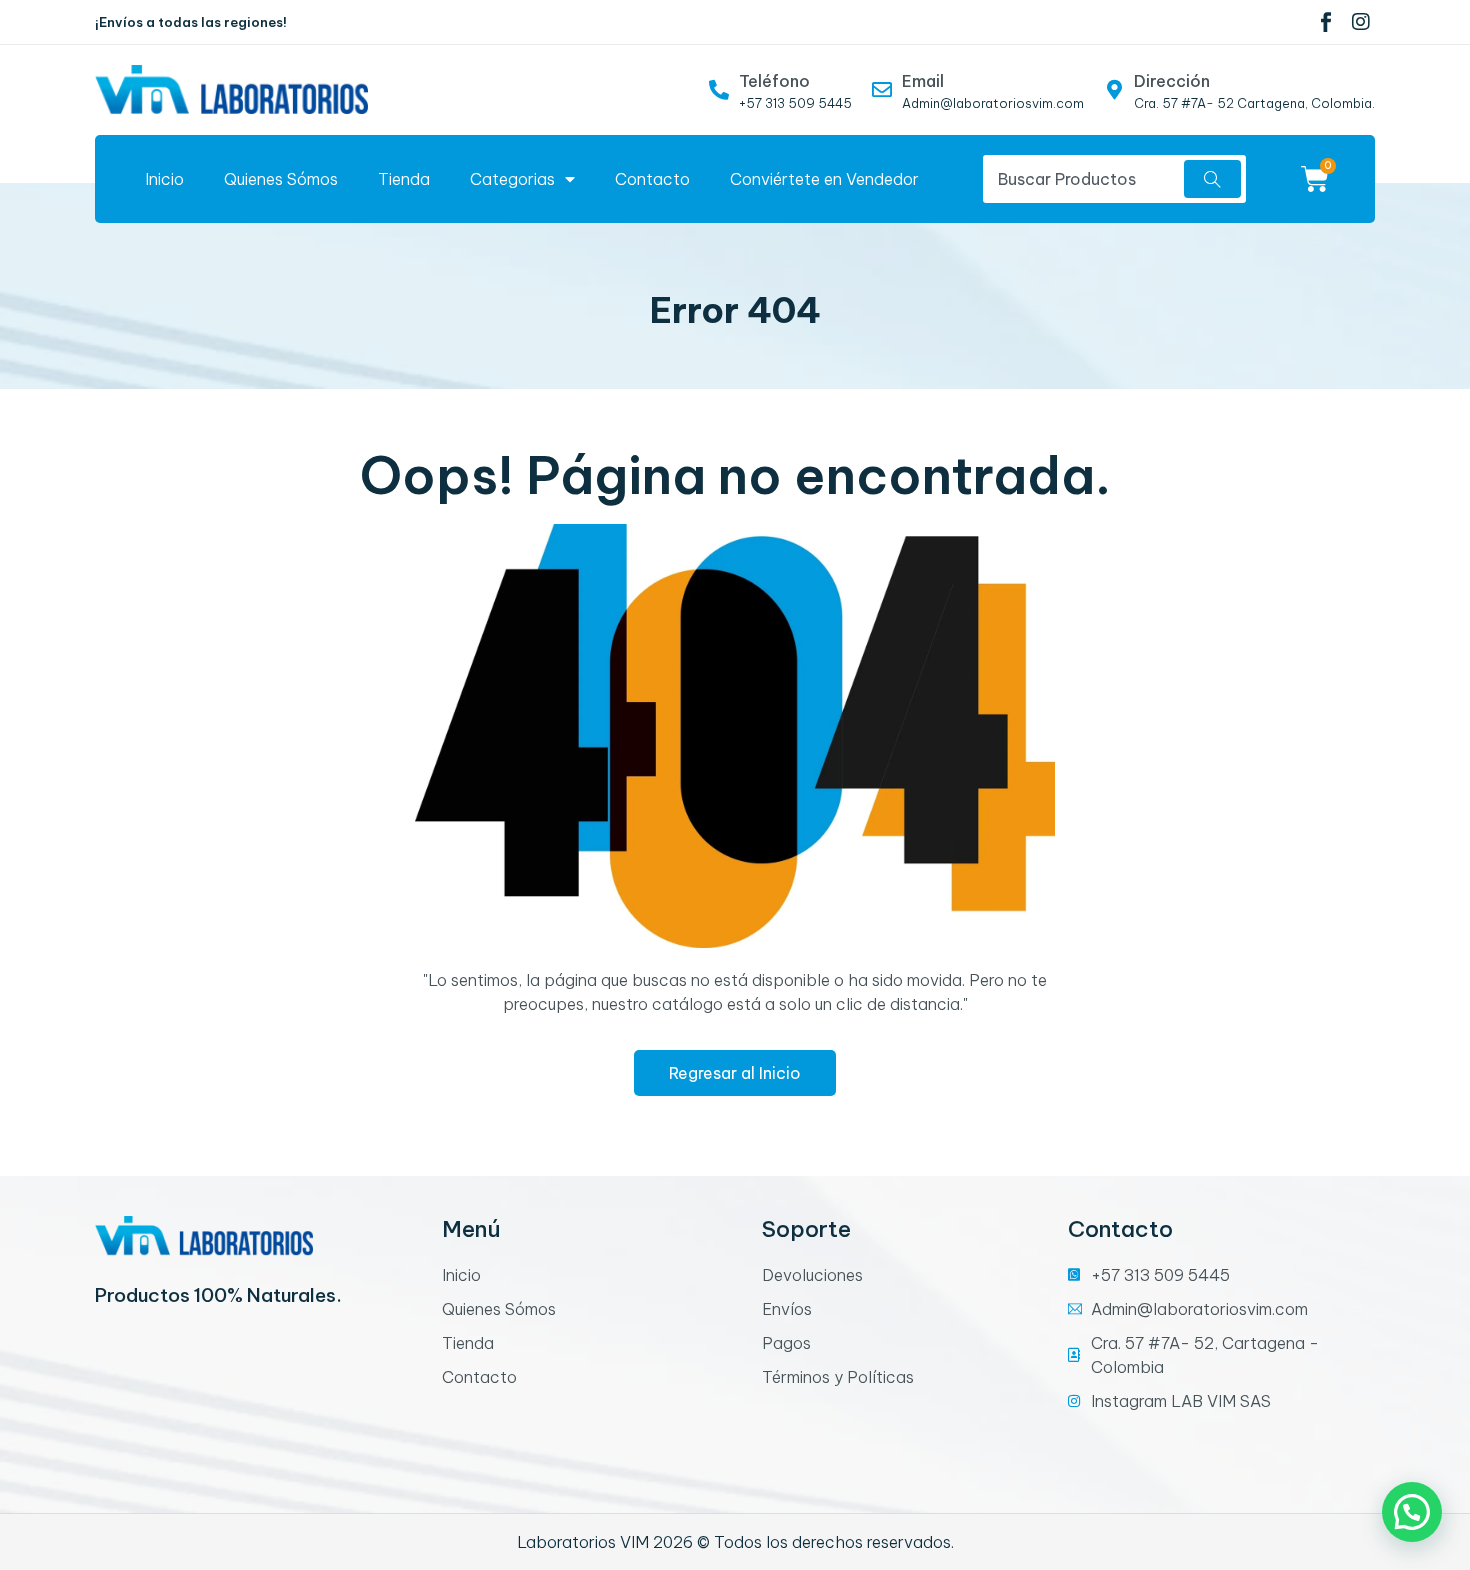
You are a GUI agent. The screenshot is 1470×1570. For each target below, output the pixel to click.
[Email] (882, 90)
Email (923, 81)
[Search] (1212, 179)
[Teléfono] (719, 90)
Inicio (164, 179)
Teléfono (774, 81)
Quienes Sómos (281, 179)
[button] (1412, 1512)
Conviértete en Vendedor (824, 179)
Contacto (652, 179)
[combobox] (1081, 179)
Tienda (404, 179)
